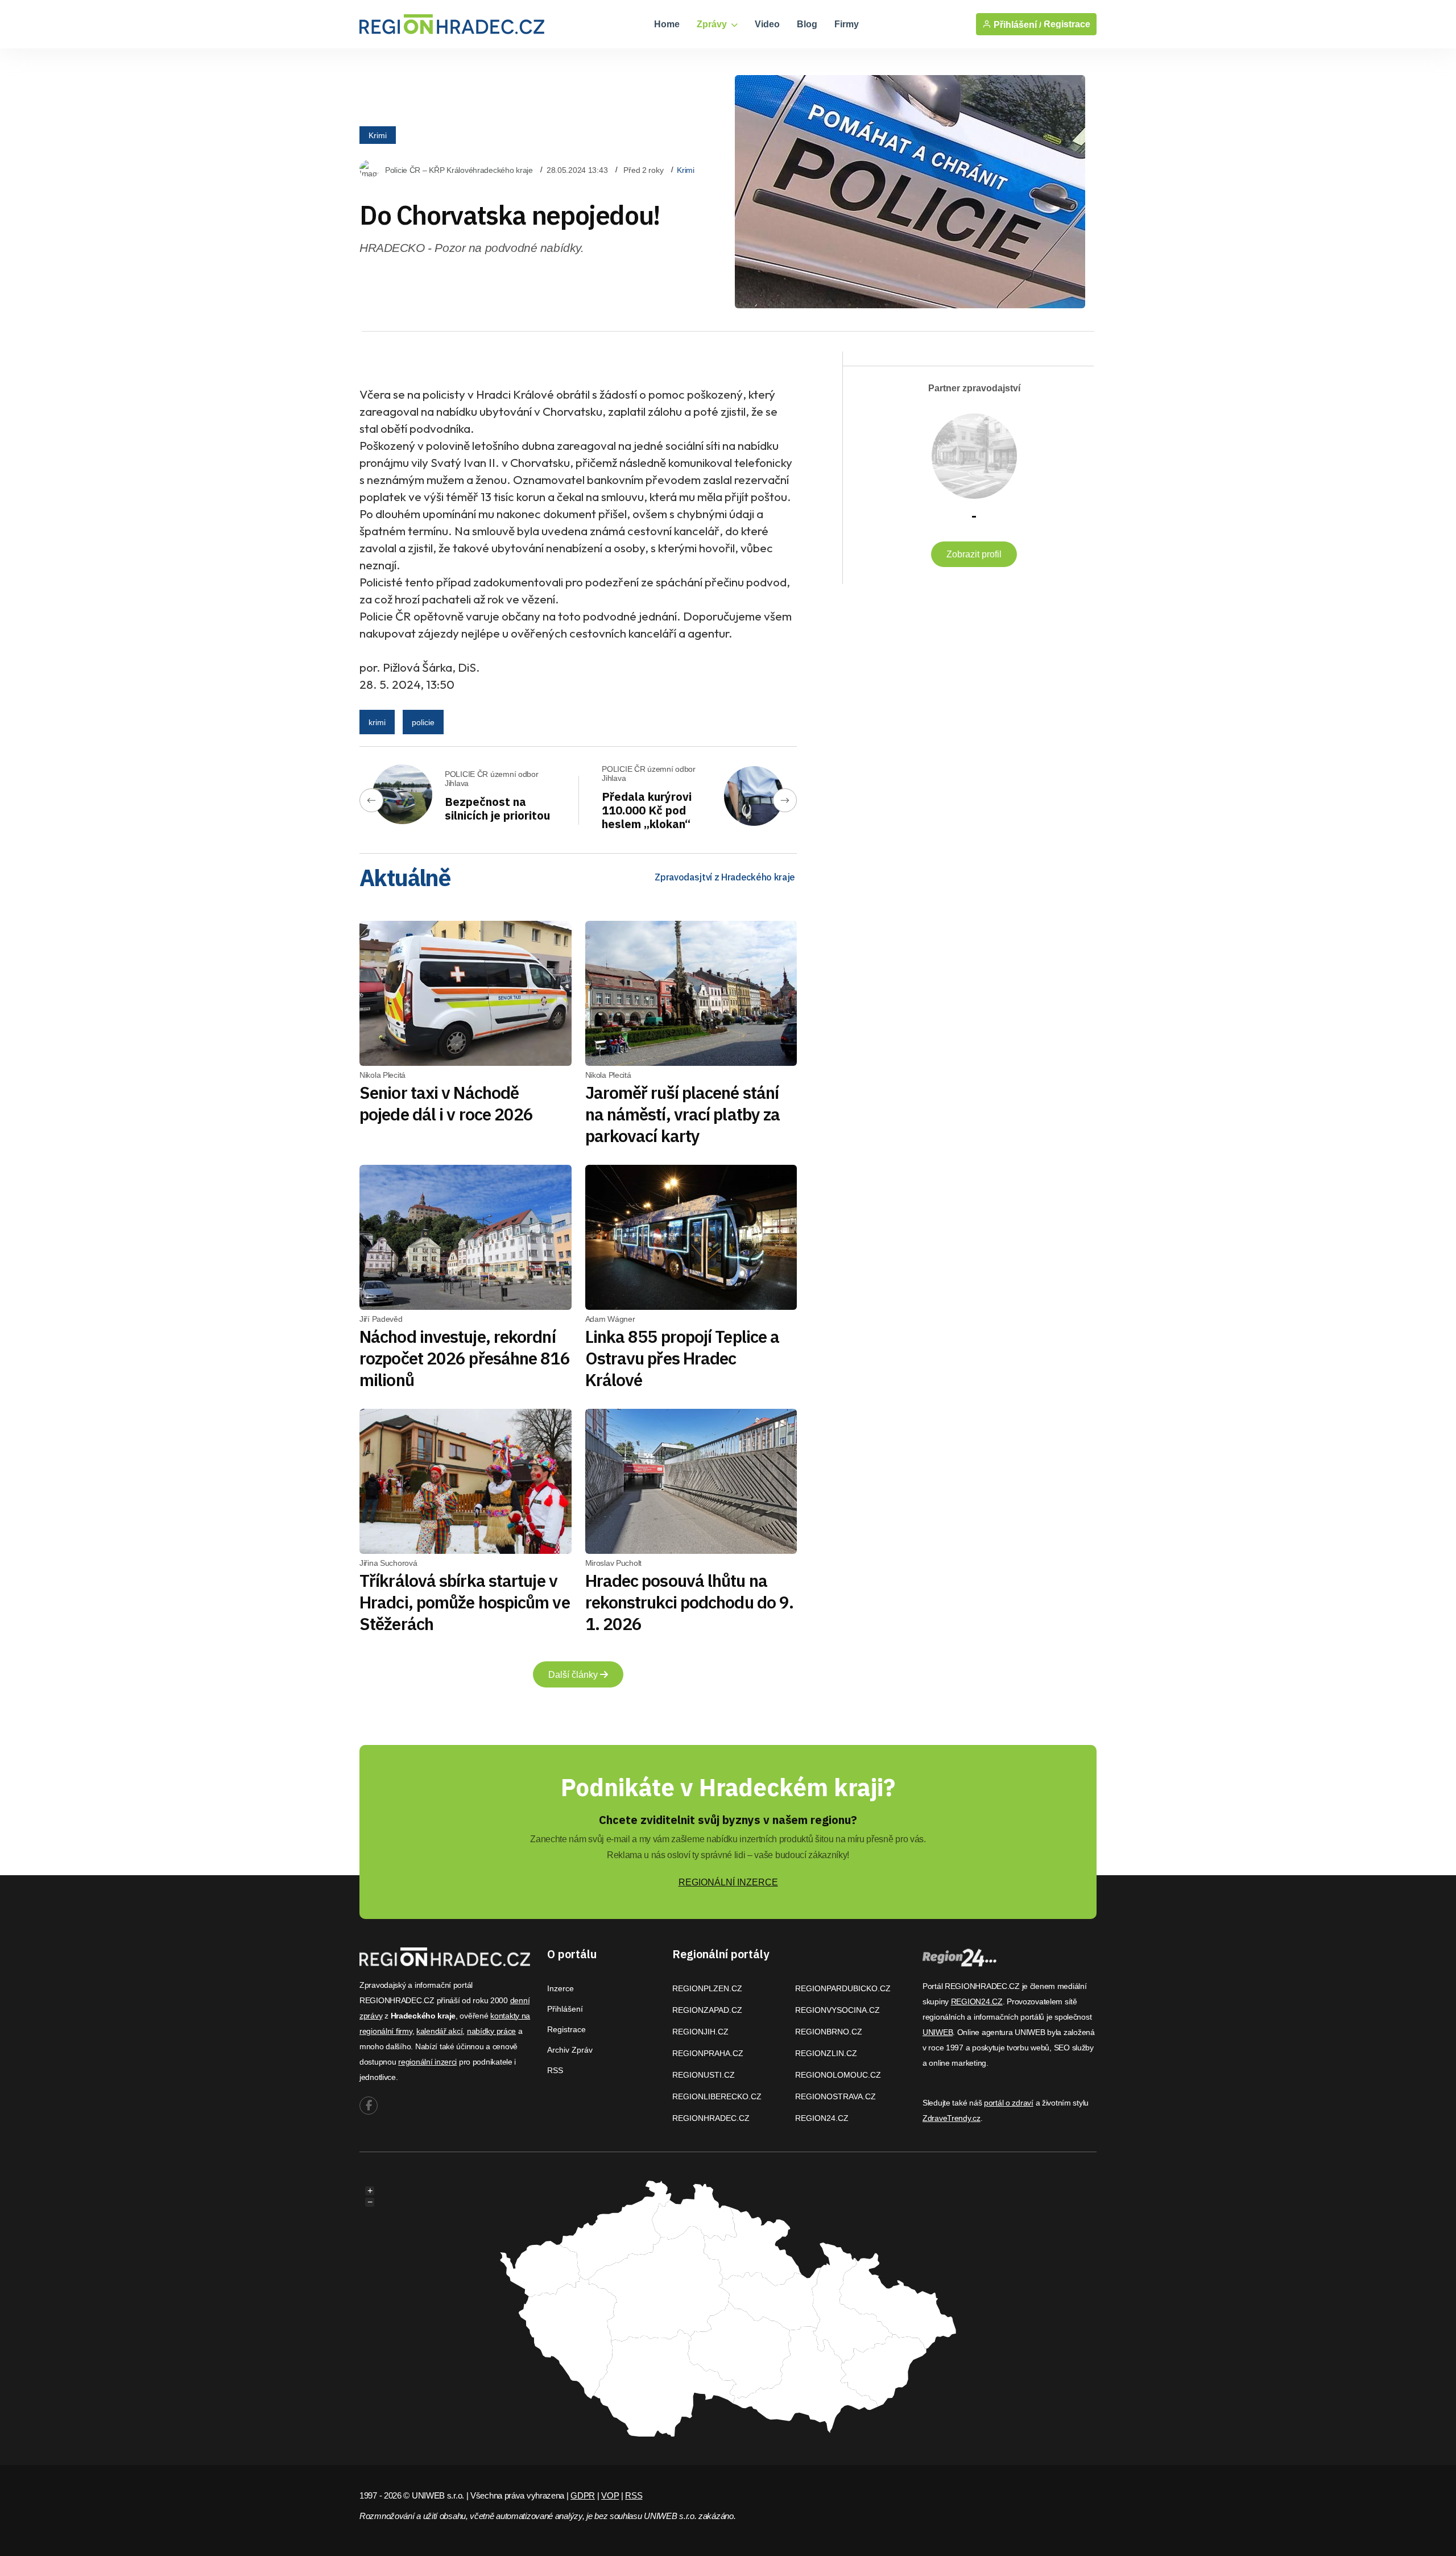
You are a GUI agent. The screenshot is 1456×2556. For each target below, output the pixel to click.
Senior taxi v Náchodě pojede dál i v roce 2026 (446, 1103)
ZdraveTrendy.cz (952, 2118)
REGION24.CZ (822, 2118)
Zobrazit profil (974, 554)
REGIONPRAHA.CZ (708, 2053)
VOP (610, 2495)
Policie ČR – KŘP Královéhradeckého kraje (459, 170)
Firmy (847, 24)
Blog (807, 24)
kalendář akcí (439, 2031)
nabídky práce (491, 2031)
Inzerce (561, 1988)
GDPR (583, 2495)
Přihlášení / (1016, 24)
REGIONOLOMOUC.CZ (838, 2075)
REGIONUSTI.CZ (704, 2075)
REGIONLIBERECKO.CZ (717, 2096)
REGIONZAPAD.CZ (707, 2010)
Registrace (1067, 24)
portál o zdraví (1009, 2103)
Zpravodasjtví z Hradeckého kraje (725, 877)
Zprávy (713, 24)
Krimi (378, 135)
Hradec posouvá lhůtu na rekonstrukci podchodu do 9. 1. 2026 (690, 1602)
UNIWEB (938, 2032)
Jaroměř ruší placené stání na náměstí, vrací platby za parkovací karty (683, 1114)
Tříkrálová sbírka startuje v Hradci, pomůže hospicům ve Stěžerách (465, 1602)
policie (423, 722)
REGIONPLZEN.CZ (707, 1988)
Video (767, 24)
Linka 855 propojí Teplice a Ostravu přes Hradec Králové (682, 1358)
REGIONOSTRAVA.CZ (835, 2096)
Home (667, 24)
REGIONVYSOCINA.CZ (837, 2010)
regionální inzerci (427, 2062)
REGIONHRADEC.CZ (711, 2118)
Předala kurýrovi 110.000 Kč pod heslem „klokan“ (647, 810)
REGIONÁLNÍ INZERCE (728, 1882)
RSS (555, 2070)
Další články (574, 1675)
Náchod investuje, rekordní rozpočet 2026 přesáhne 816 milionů (465, 1358)
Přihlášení (565, 2009)
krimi (377, 722)
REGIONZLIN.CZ (826, 2053)
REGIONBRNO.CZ (829, 2032)
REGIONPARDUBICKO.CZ (843, 1988)
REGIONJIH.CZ (700, 2032)
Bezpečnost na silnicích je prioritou (497, 808)
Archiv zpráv (570, 2050)
